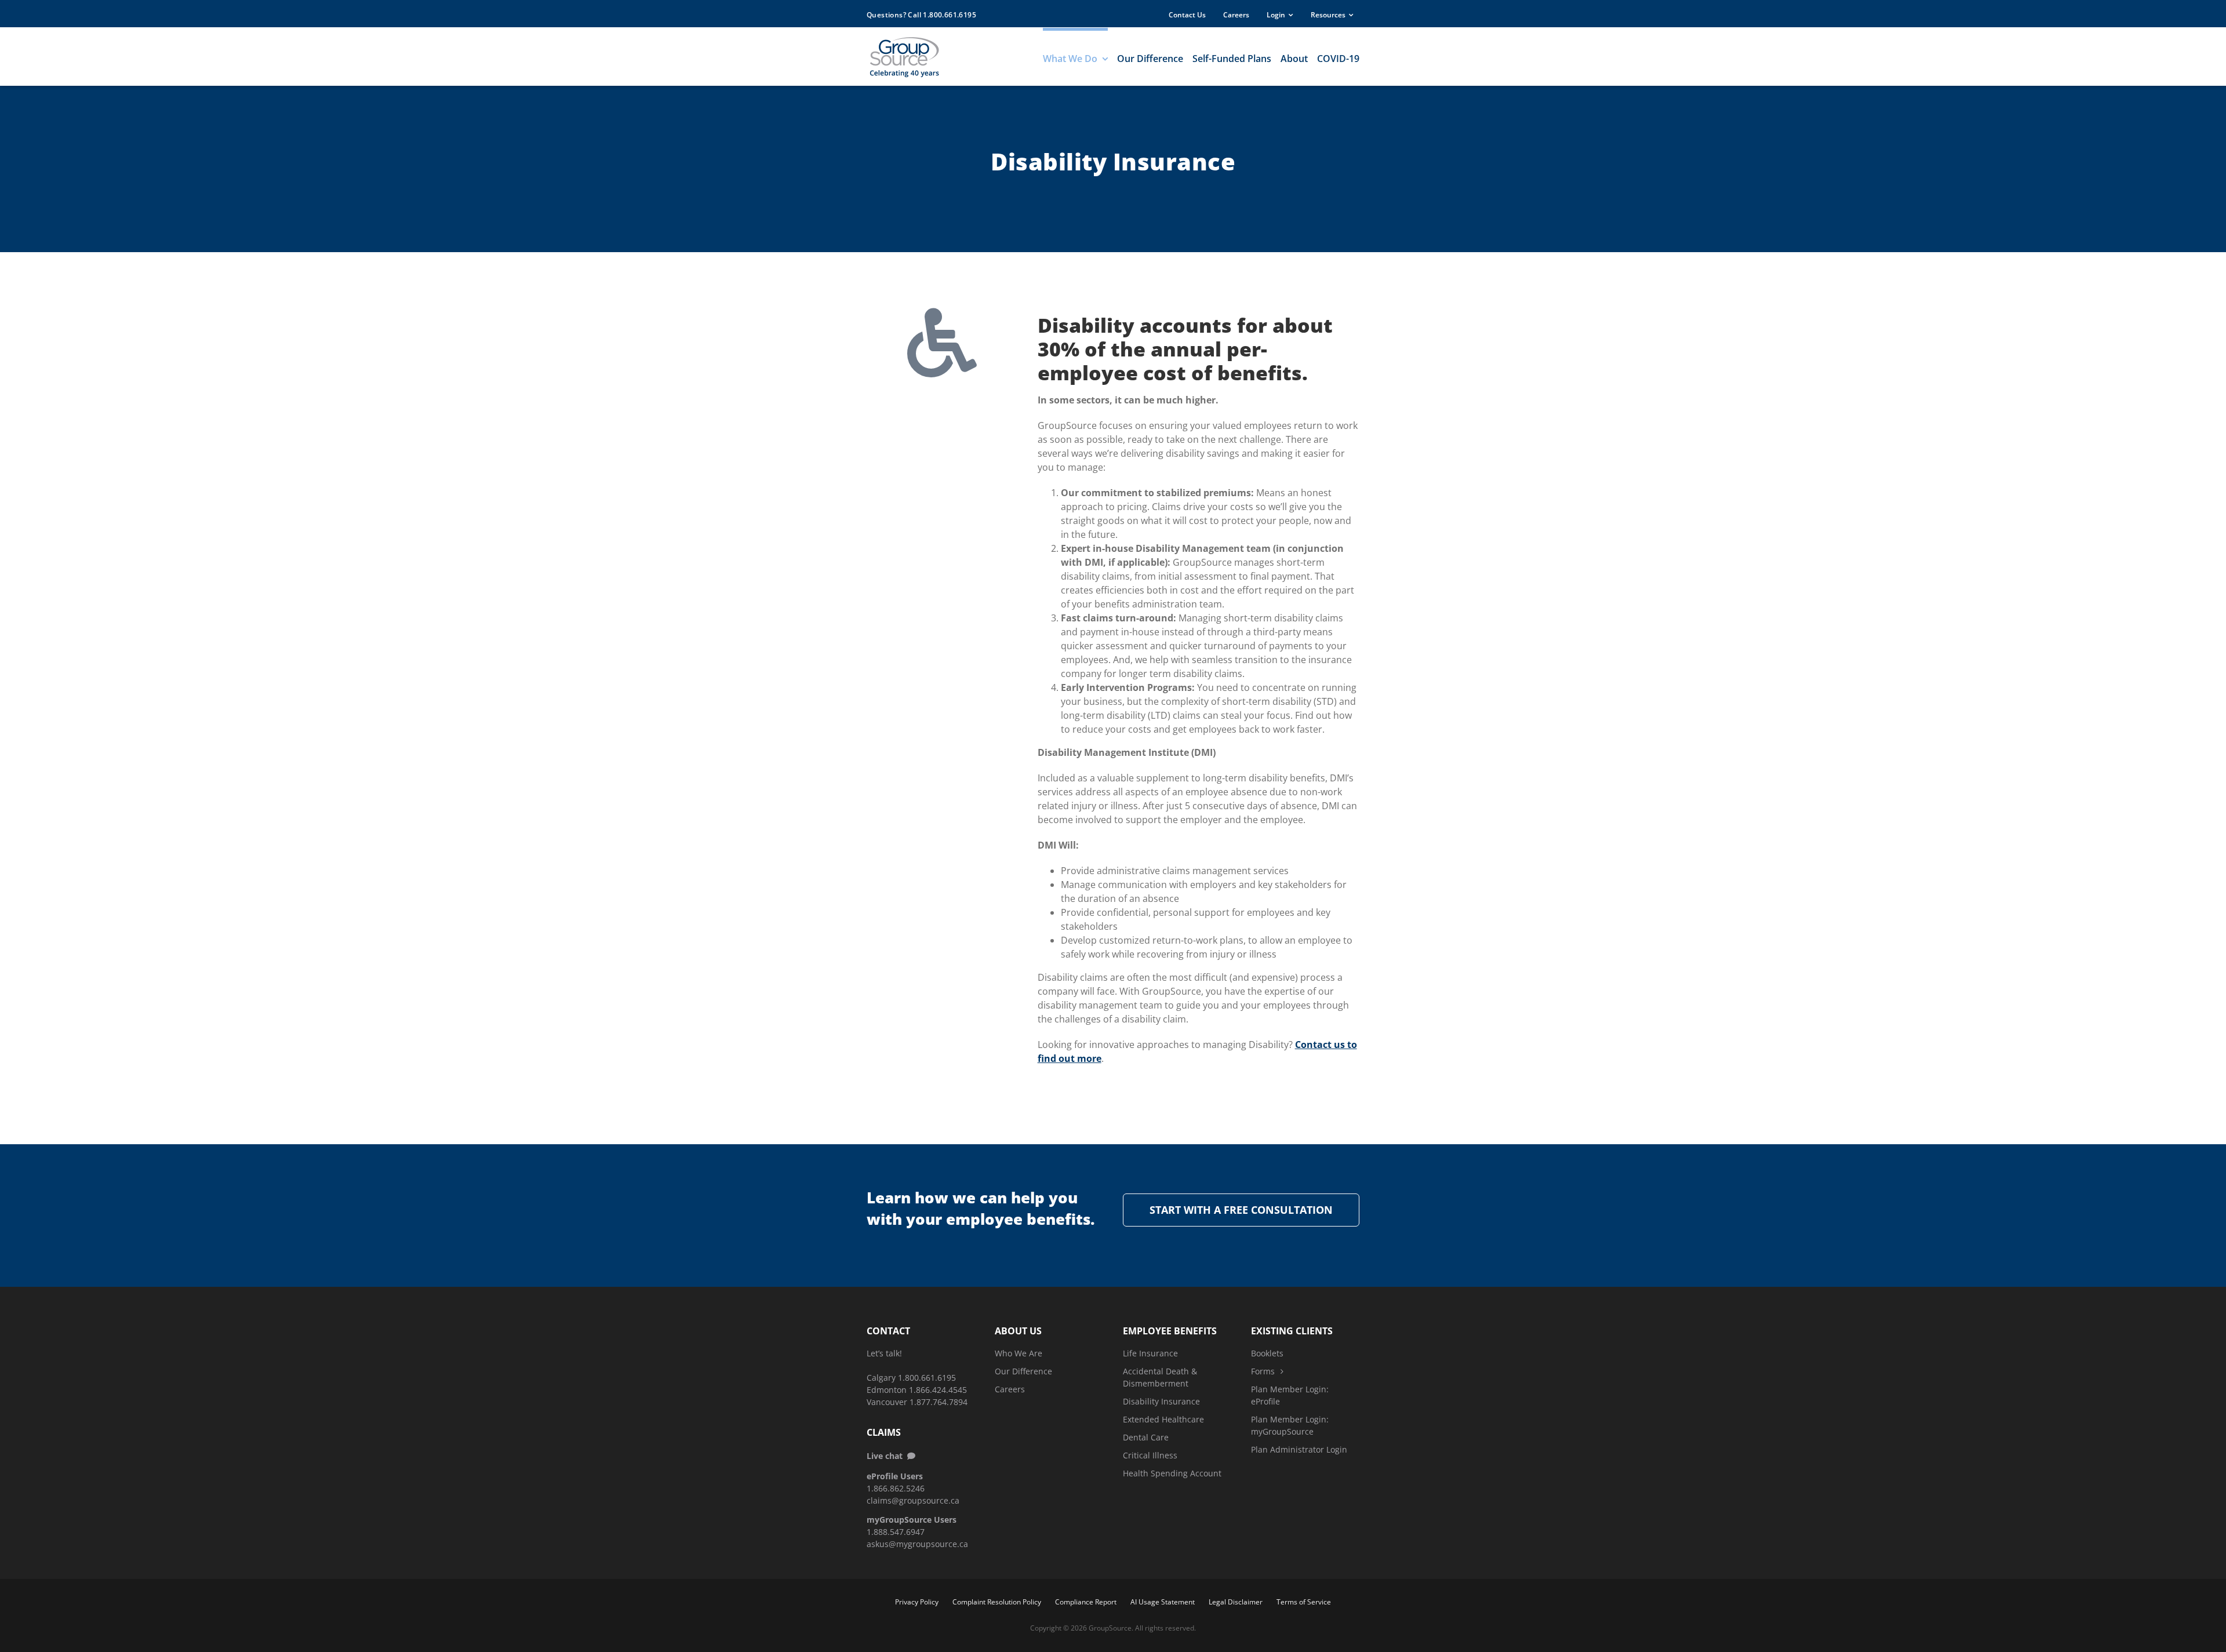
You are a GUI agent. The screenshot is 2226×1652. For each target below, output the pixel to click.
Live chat (887, 1456)
